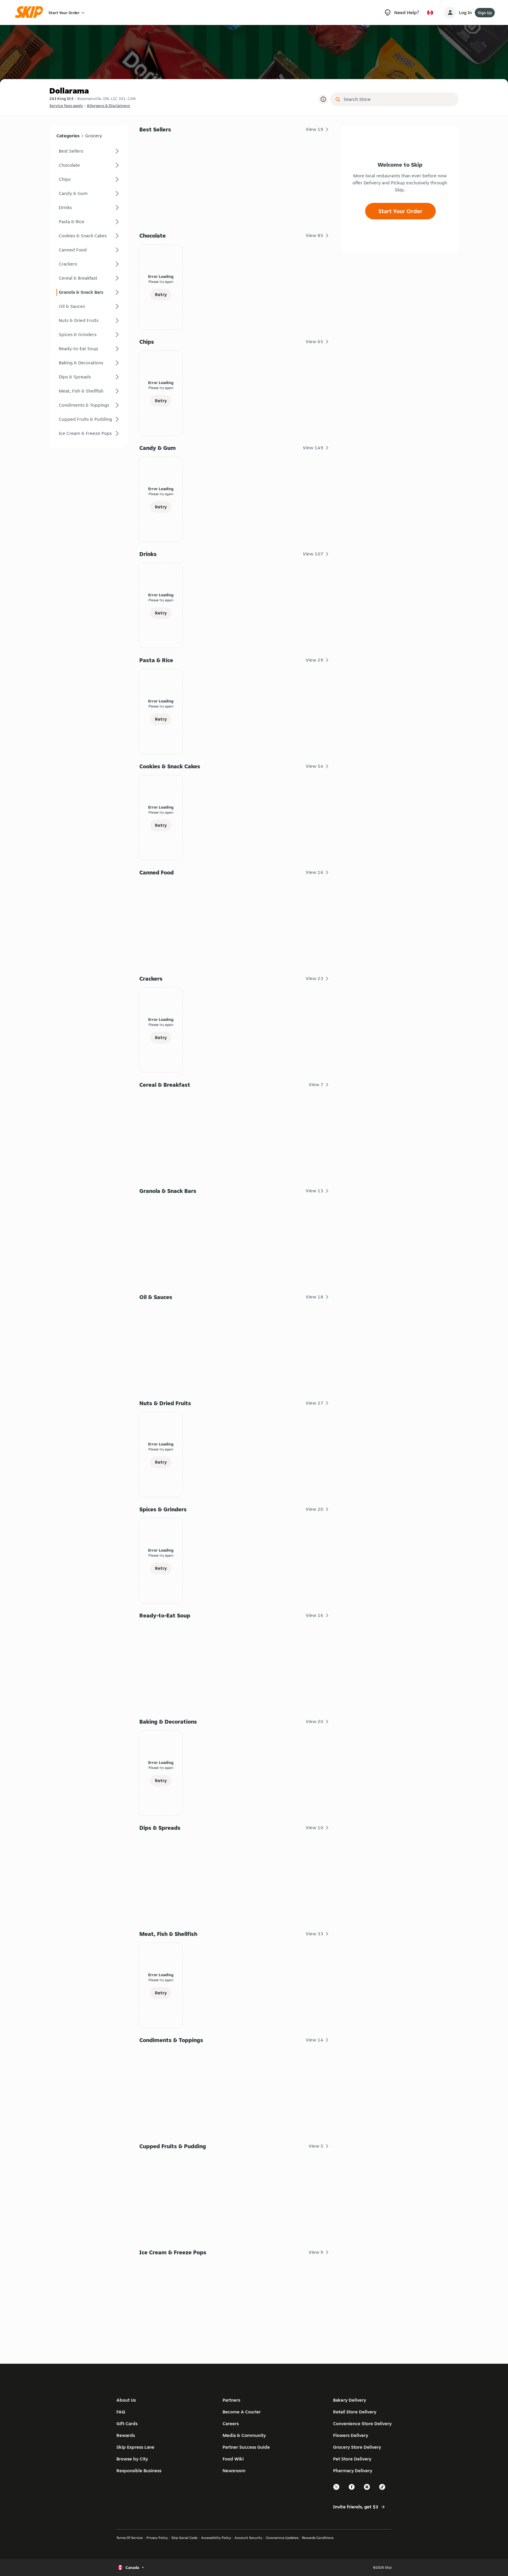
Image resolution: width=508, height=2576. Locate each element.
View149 (313, 448)
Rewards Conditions (318, 2538)
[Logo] (31, 12)
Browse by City (132, 2459)
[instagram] (367, 2489)
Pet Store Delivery (352, 2459)
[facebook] (352, 2489)
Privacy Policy (157, 2538)
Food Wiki (233, 2459)
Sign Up (485, 13)
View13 (315, 1191)
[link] (88, 151)
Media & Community (244, 2435)
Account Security (248, 2538)
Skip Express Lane (135, 2447)
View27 (315, 1403)
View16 (315, 872)
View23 (315, 978)
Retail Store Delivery (355, 2412)
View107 (313, 554)
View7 (316, 1085)
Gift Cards (127, 2424)
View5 (316, 2146)
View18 (315, 1297)
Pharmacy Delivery (353, 2471)
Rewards (126, 2435)
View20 (315, 1509)
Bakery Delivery (350, 2400)
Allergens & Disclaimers (108, 106)
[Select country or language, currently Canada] (430, 13)
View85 (315, 235)
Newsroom (234, 2471)
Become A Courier (242, 2412)
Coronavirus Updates (282, 2538)
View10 (315, 1828)
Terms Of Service (130, 2538)
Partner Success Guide (246, 2447)
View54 (315, 766)
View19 (315, 129)
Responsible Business (139, 2471)
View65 (315, 342)
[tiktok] (382, 2489)
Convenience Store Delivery (362, 2424)
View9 (316, 2252)
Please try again (161, 282)
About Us (126, 2400)
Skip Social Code (184, 2538)
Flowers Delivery (351, 2435)
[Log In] (450, 13)
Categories (68, 136)
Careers (231, 2424)
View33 (315, 1934)
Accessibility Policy (216, 2538)
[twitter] (337, 2489)
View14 (315, 2040)
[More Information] (323, 99)
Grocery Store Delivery (357, 2447)
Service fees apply (66, 106)
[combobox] (398, 99)
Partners (231, 2400)
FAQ (121, 2412)
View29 (315, 660)
